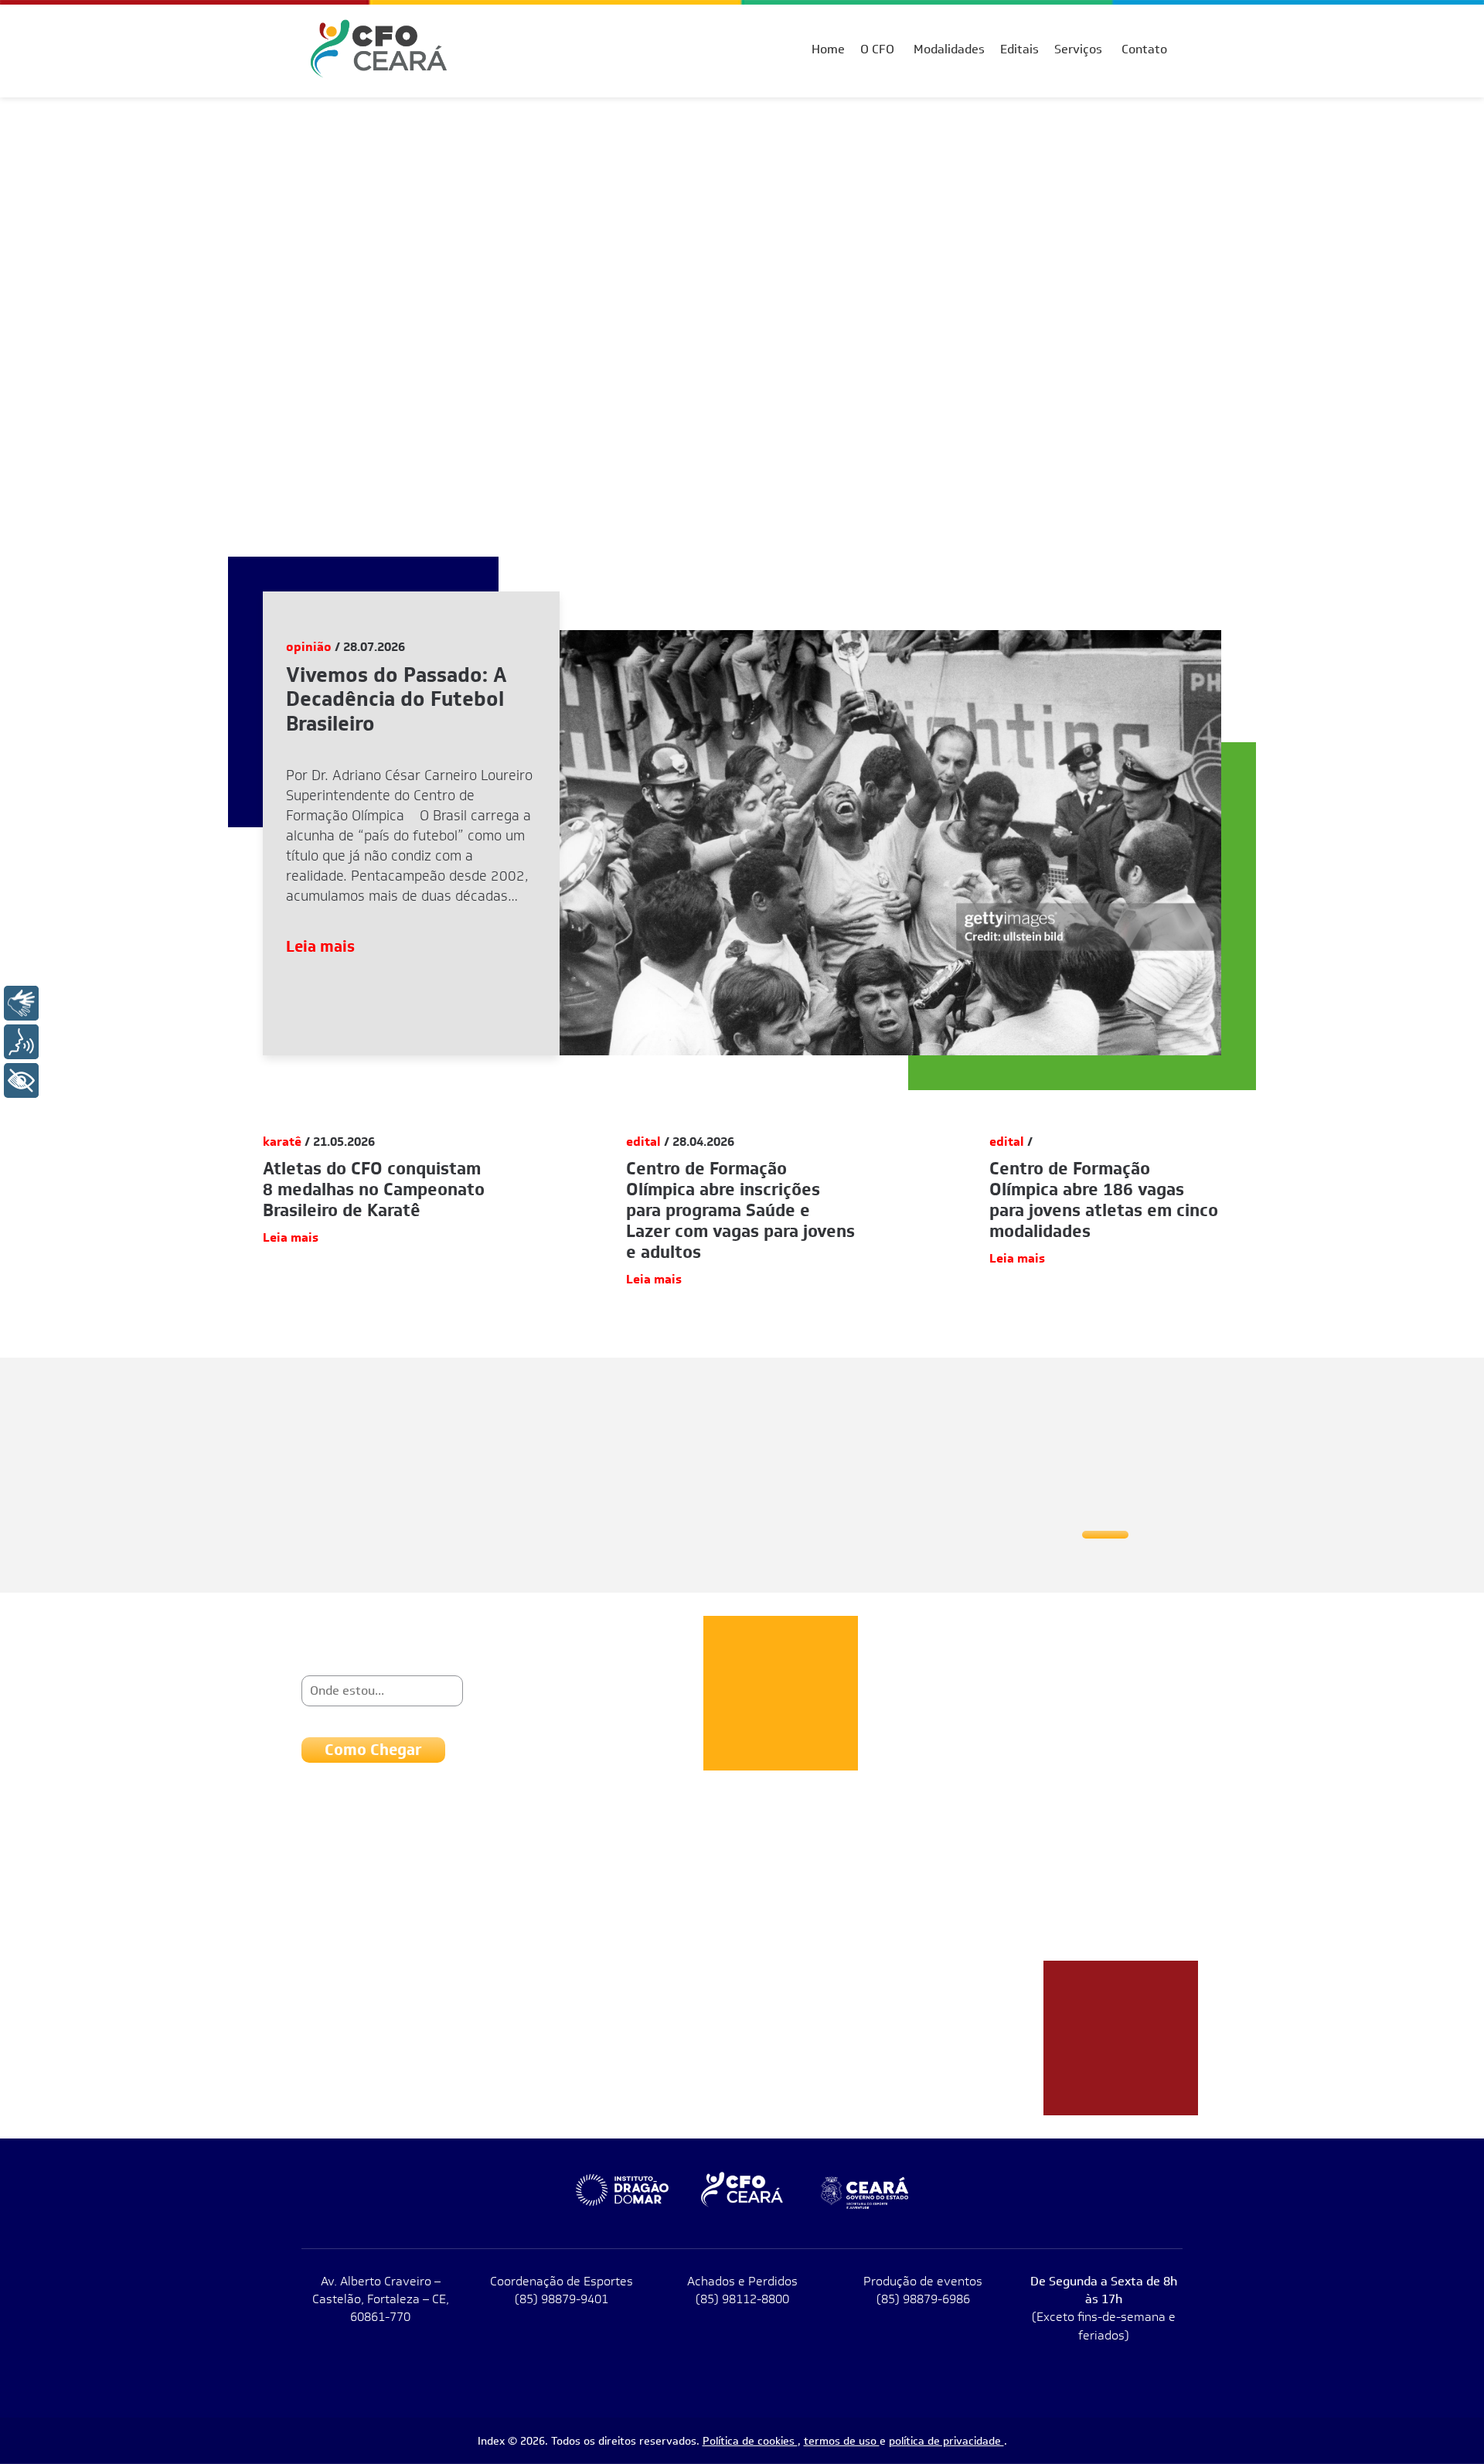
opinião (309, 647)
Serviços (1078, 49)
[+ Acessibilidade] (21, 1080)
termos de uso (842, 2441)
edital (643, 1142)
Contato (1144, 49)
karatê (282, 1142)
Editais (1019, 49)
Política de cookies (750, 2441)
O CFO (877, 49)
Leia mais (320, 946)
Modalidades (949, 49)
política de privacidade (946, 2441)
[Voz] (21, 1042)
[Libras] (21, 1003)
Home (828, 49)
